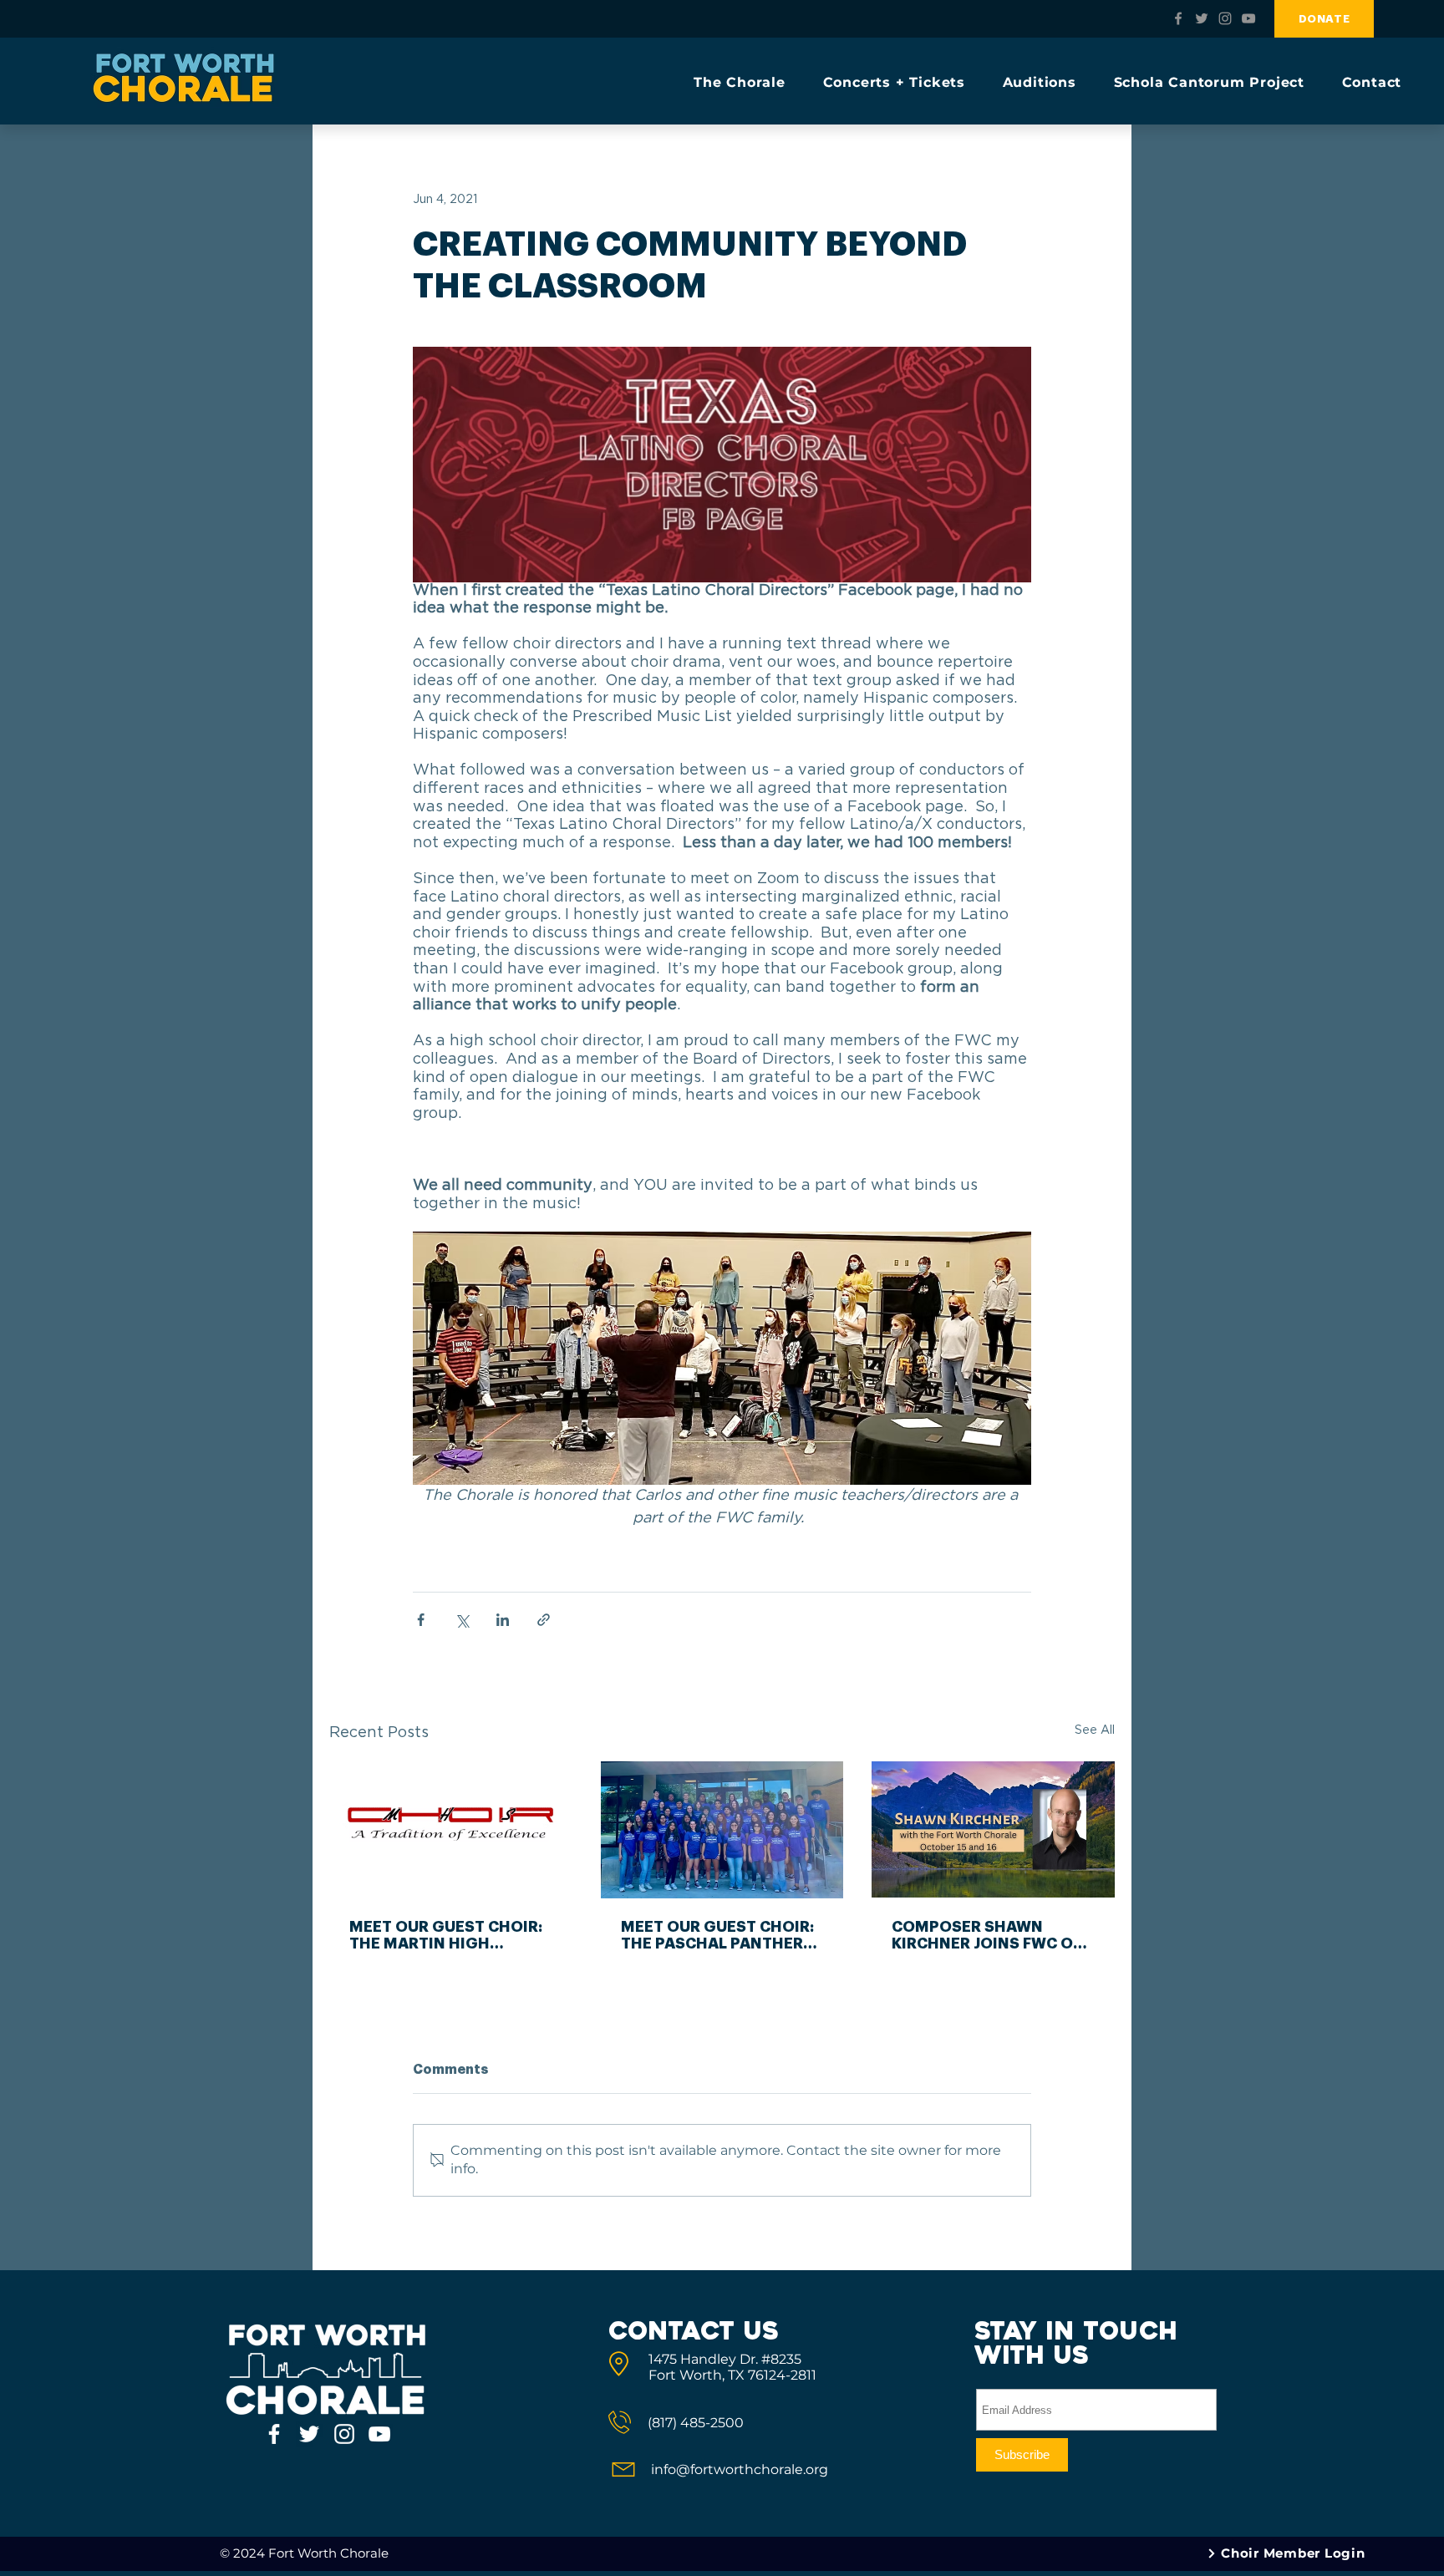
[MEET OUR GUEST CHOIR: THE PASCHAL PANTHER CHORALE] (722, 1830)
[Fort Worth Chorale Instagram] (1225, 18)
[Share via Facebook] (421, 1620)
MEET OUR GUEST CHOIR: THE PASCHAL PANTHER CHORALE (717, 1936)
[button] (747, 82)
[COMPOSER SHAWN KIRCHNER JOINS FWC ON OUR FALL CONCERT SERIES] (993, 1829)
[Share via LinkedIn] (503, 1620)
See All (1095, 1730)
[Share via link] (544, 1620)
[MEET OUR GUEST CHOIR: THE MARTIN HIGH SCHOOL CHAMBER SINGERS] (451, 1829)
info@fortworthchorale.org (740, 2469)
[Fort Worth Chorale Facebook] (1178, 18)
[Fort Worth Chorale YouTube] (1248, 18)
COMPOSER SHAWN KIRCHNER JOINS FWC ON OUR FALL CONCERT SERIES (988, 1936)
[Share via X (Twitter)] (462, 1620)
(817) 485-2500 (696, 2423)
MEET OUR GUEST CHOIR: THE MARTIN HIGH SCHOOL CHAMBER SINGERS (446, 1936)
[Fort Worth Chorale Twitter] (1202, 18)
